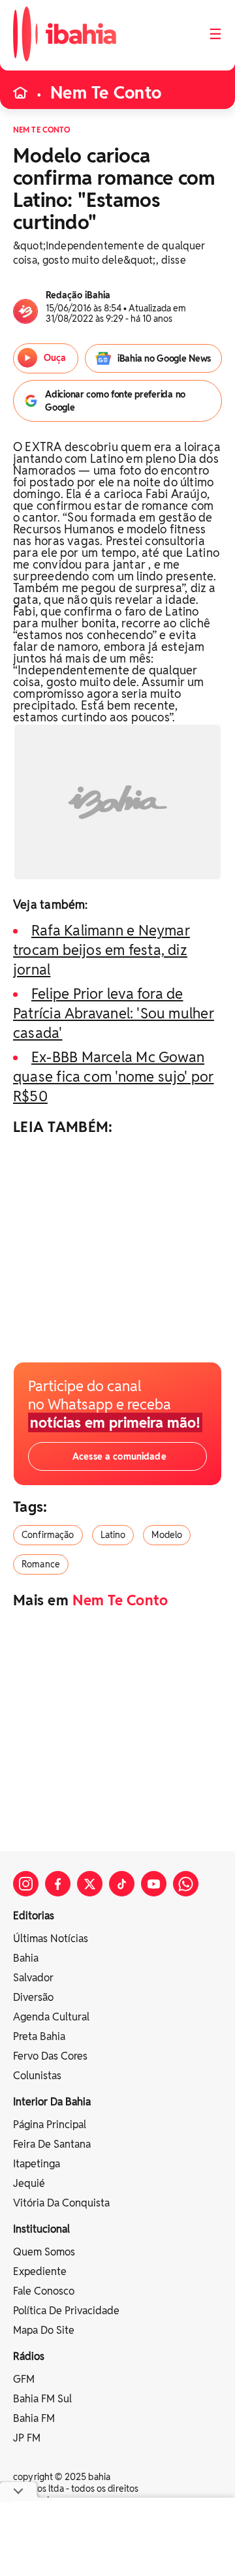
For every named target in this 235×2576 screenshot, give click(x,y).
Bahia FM (34, 2418)
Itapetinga (37, 2164)
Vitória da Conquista (61, 2203)
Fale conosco (44, 2291)
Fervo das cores (50, 2056)
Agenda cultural (51, 2017)
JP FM (27, 2438)
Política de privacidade (66, 2311)
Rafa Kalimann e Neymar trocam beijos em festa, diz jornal (102, 950)
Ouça (54, 358)
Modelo (167, 1535)
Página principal (50, 2125)
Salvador (33, 1978)
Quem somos (44, 2252)
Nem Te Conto (106, 93)
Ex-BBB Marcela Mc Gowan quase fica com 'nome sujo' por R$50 (114, 1076)
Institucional (41, 2229)
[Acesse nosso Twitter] (90, 1884)
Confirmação (48, 1535)
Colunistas (37, 2076)
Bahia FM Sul (42, 2399)
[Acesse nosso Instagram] (26, 1884)
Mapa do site (44, 2330)
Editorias (34, 1916)
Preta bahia (39, 2036)
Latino (113, 1535)
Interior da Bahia (52, 2102)
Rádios (29, 2356)
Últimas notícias (51, 1939)
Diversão (33, 1997)
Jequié (29, 2183)
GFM (24, 2379)
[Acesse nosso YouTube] (154, 1884)
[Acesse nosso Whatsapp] (186, 1884)
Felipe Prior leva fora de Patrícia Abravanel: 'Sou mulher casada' (114, 1013)
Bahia (26, 1958)
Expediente (40, 2271)
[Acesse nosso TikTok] (122, 1884)
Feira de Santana (52, 2144)
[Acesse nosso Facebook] (58, 1884)
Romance (41, 1564)
